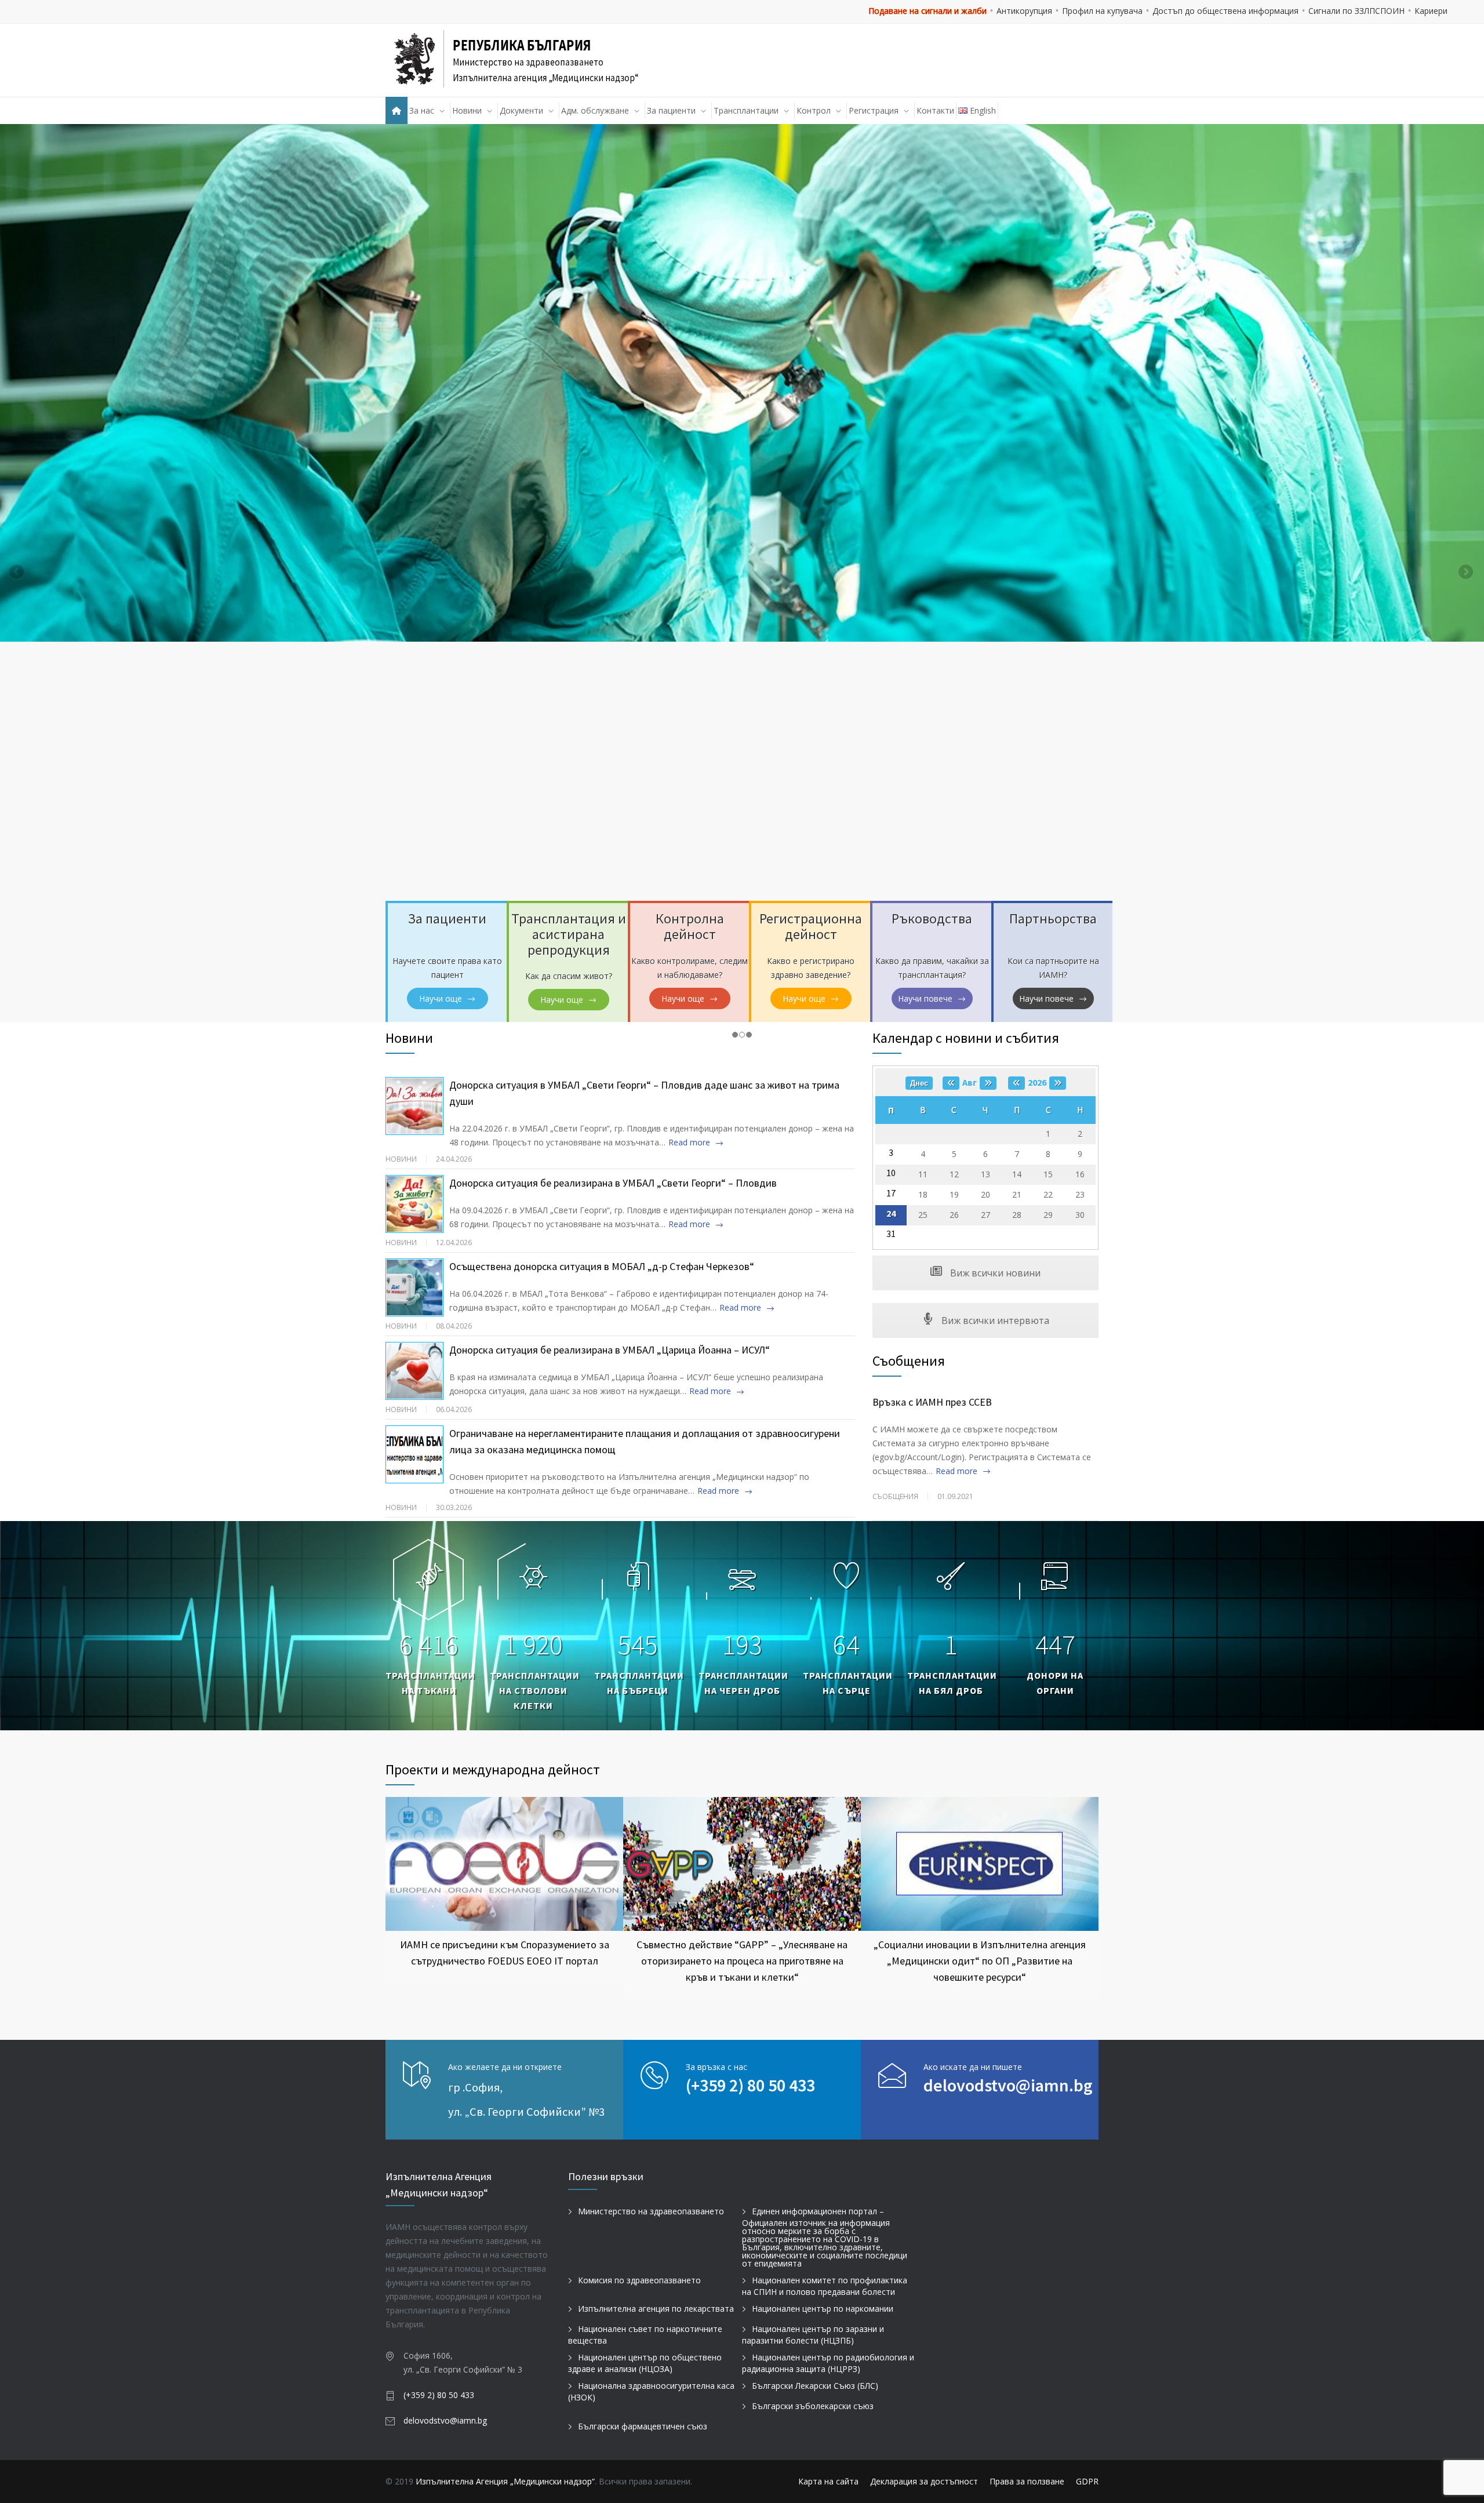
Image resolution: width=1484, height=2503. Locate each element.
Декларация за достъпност (924, 2481)
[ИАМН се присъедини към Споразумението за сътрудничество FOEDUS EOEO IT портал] (504, 1864)
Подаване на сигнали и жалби (927, 11)
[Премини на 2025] (1016, 1083)
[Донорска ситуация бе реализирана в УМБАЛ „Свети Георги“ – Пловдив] (414, 1204)
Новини (467, 110)
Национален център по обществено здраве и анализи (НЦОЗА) (645, 2363)
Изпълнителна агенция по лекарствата (656, 2309)
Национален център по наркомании (823, 2309)
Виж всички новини (994, 1273)
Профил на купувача (1102, 11)
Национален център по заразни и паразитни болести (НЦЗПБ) (813, 2335)
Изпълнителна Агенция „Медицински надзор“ (505, 2481)
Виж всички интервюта (994, 1320)
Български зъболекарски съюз (813, 2406)
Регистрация (874, 110)
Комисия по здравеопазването (639, 2280)
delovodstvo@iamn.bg (1008, 2085)
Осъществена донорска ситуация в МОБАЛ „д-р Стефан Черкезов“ (602, 1266)
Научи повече (925, 998)
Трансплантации (746, 110)
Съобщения (909, 1361)
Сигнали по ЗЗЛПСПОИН (1356, 11)
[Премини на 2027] (1058, 1083)
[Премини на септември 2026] (988, 1083)
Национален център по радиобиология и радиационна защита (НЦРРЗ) (828, 2363)
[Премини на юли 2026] (951, 1083)
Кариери (1431, 11)
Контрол (814, 110)
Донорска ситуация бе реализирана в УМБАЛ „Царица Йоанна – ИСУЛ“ (610, 1350)
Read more (689, 1142)
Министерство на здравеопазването (651, 2211)
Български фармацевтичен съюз (643, 2426)
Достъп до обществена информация (1225, 11)
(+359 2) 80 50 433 (750, 2085)
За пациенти (671, 110)
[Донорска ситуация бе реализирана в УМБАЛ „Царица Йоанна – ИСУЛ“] (414, 1371)
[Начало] (397, 110)
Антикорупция (1024, 11)
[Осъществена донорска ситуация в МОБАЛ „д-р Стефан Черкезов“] (414, 1287)
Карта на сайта (828, 2481)
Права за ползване (1027, 2481)
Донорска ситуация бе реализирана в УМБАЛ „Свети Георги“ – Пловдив (613, 1183)
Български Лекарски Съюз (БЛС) (815, 2386)
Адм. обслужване (595, 110)
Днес (919, 1083)
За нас (422, 110)
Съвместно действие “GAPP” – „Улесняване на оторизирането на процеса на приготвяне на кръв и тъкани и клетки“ (742, 1960)
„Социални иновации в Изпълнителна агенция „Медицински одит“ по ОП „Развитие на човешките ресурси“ (980, 1960)
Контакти (935, 110)
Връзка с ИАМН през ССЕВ (932, 1402)
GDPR (1087, 2481)
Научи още (441, 998)
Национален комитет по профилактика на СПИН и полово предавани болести (825, 2286)
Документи (521, 110)
